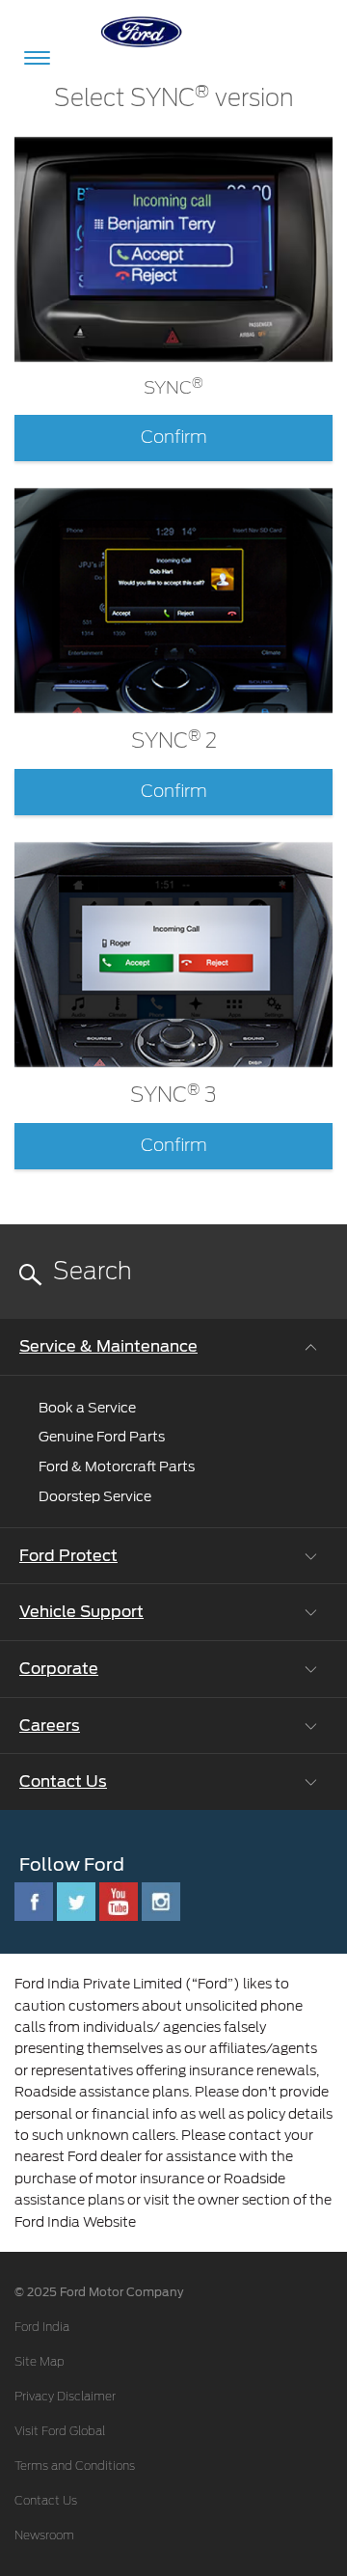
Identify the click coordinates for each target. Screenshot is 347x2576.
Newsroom (44, 2535)
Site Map (40, 2362)
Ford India (42, 2327)
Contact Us (46, 2501)
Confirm (174, 438)
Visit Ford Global (60, 2431)
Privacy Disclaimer (65, 2397)
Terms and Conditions (75, 2466)
